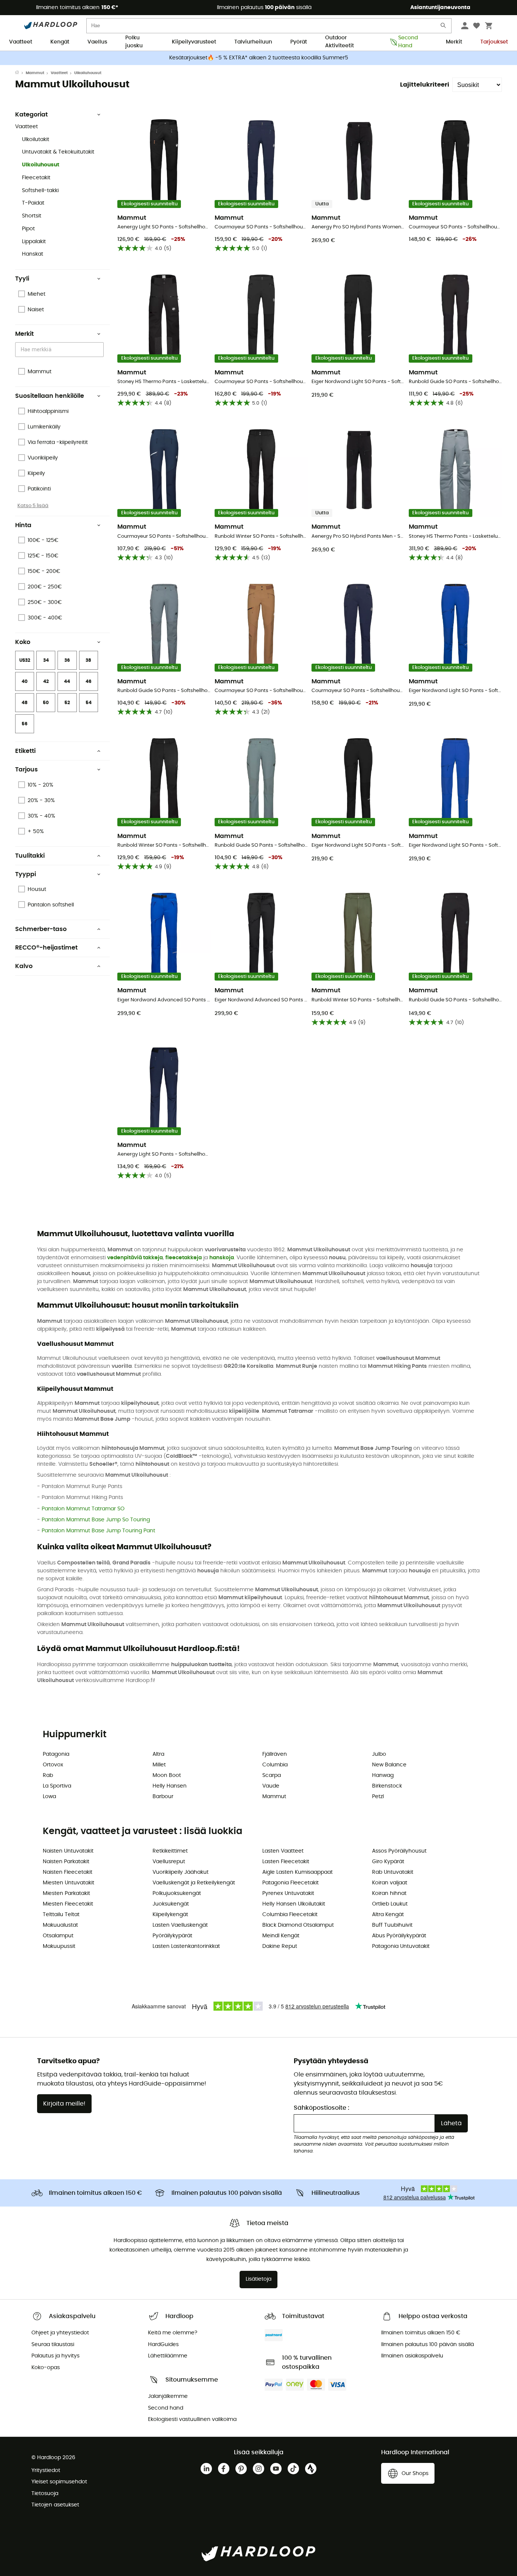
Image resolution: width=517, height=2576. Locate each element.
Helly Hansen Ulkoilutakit (294, 1904)
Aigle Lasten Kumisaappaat (297, 1872)
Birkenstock (387, 1786)
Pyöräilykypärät (172, 1936)
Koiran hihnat (389, 1893)
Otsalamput (58, 1936)
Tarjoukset (494, 42)
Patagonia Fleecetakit (290, 1883)
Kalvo (24, 966)
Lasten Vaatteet (283, 1851)
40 (25, 681)
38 (88, 660)
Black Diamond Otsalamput (298, 1925)
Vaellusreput (169, 1862)
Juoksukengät (171, 1904)
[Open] (100, 350)
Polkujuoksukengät (177, 1893)
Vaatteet (21, 42)
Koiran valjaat (390, 1883)
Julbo (379, 1754)
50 (46, 703)
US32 (25, 660)
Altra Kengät (388, 1915)
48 (25, 703)
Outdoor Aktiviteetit (339, 42)
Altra (158, 1754)
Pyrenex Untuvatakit (288, 1893)
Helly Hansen (170, 1786)
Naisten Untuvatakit (68, 1851)
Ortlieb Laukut (390, 1904)
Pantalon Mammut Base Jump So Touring (96, 1520)
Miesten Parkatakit (66, 1893)
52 (67, 703)
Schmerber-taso (41, 929)
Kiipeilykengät (170, 1915)
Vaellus (97, 42)
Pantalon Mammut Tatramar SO (83, 1509)
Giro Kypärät (388, 1862)
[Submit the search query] (444, 27)
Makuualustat (60, 1925)
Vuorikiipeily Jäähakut (181, 1872)
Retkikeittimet (170, 1851)
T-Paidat (33, 203)
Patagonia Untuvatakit (401, 1946)
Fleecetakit (36, 178)
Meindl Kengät (281, 1936)
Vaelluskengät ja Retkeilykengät (194, 1883)
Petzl (378, 1797)
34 (46, 660)
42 (46, 681)
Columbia (275, 1765)
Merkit (454, 42)
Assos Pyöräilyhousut (399, 1851)
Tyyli (22, 279)
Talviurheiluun (253, 42)
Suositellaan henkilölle (50, 396)
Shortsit (32, 216)
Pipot (28, 229)
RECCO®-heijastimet (46, 948)
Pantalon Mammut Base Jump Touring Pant (98, 1531)
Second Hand (408, 42)
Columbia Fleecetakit (290, 1915)
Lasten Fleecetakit (286, 1862)
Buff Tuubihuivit (392, 1925)
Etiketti (25, 751)
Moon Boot (167, 1775)
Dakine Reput (280, 1946)
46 (89, 681)
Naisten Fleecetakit (68, 1872)
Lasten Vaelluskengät (180, 1925)
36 (67, 660)
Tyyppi (26, 874)
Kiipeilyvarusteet (194, 42)
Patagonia (56, 1754)
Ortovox (53, 1765)
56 (25, 724)
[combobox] (61, 350)
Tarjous (26, 770)
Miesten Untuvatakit (69, 1883)
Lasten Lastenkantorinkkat (186, 1946)
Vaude (271, 1786)
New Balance (389, 1765)
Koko (23, 642)
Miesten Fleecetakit (68, 1904)
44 (67, 681)
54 (89, 703)
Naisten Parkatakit (66, 1862)
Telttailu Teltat (61, 1915)
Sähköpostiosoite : (322, 2108)
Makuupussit (59, 1946)
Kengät (60, 42)
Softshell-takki (40, 191)
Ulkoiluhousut (41, 165)
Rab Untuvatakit (393, 1872)
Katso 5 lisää (33, 506)
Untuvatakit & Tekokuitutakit (58, 152)
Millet (159, 1765)
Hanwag (383, 1775)
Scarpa (272, 1775)
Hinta (23, 525)
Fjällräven (275, 1754)
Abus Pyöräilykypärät (399, 1936)
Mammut (35, 73)
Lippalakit (34, 242)
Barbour (163, 1797)
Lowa (49, 1797)
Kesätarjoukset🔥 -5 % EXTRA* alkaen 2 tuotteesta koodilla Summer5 (259, 58)
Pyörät (299, 42)
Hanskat (33, 254)
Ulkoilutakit (36, 140)
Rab (48, 1775)
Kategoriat (31, 115)
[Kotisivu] (20, 73)
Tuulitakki (30, 856)
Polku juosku (134, 42)
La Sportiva (57, 1786)
